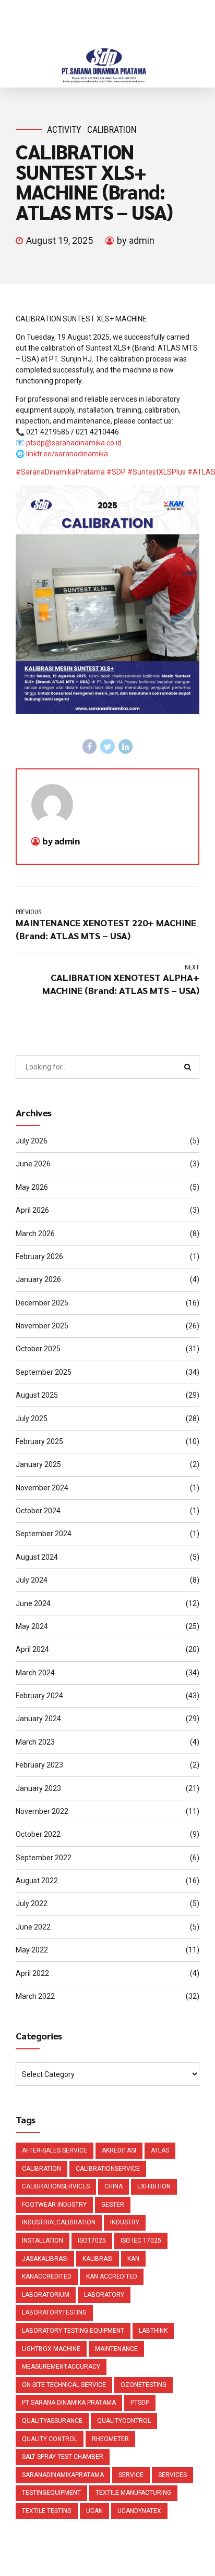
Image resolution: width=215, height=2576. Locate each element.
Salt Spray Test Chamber (63, 2457)
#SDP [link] (116, 472)
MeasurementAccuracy (61, 2367)
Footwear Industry (54, 2205)
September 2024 (44, 1534)
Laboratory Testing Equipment (73, 2331)
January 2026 (38, 1279)
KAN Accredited (112, 2276)
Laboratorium (46, 2295)
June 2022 (33, 1927)
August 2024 (37, 1557)
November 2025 (42, 1326)
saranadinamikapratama (63, 2475)
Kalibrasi (98, 2259)
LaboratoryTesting (54, 2312)
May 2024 (32, 1626)
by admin (136, 240)
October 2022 (38, 1834)
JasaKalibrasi (45, 2259)
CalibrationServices (56, 2186)
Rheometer (110, 2439)
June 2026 (33, 1164)
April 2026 (32, 1210)
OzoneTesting (144, 2385)
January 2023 (38, 1788)
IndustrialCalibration (59, 2222)
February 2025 (39, 1441)
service (131, 2475)
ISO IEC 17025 (141, 2241)
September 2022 (44, 1858)
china (114, 2186)
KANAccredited (47, 2276)
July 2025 (32, 1418)
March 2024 (35, 1673)
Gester (113, 2205)
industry (125, 2222)
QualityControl (124, 2421)
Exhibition (154, 2186)
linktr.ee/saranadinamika (67, 454)
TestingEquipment (51, 2493)
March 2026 (35, 1234)
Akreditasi (119, 2150)
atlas (160, 2150)
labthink (153, 2331)
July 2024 (32, 1580)
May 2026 (32, 1187)
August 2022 (37, 1881)
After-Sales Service (55, 2150)
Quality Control (50, 2439)
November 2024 (42, 1488)
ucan (94, 2511)
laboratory (104, 2295)
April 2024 (32, 1649)
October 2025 (38, 1349)
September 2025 (44, 1372)
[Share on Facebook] (90, 746)
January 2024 (38, 1719)
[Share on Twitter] (107, 746)
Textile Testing (47, 2511)
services (172, 2475)
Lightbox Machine (51, 2349)
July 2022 (32, 1903)
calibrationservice (108, 2169)
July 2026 (32, 1141)
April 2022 (32, 1973)
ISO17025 (92, 2241)
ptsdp (140, 2403)
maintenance (116, 2349)
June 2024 (33, 1603)
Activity (64, 129)
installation (43, 2241)
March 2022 (35, 1996)
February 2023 (39, 1765)
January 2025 (38, 1464)
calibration (41, 2169)
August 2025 (37, 1395)
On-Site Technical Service (64, 2385)
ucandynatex (139, 2511)
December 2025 (42, 1303)
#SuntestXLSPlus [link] (157, 472)
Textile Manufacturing (133, 2493)
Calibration (112, 129)
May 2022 (32, 1950)
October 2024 (38, 1511)
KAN (133, 2259)
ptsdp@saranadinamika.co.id (74, 443)
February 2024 (39, 1696)
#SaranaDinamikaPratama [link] (60, 472)
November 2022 (42, 1811)
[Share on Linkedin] (126, 746)
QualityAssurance (52, 2421)
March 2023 (35, 1742)
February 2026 (39, 1256)
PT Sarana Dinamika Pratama (69, 2403)
